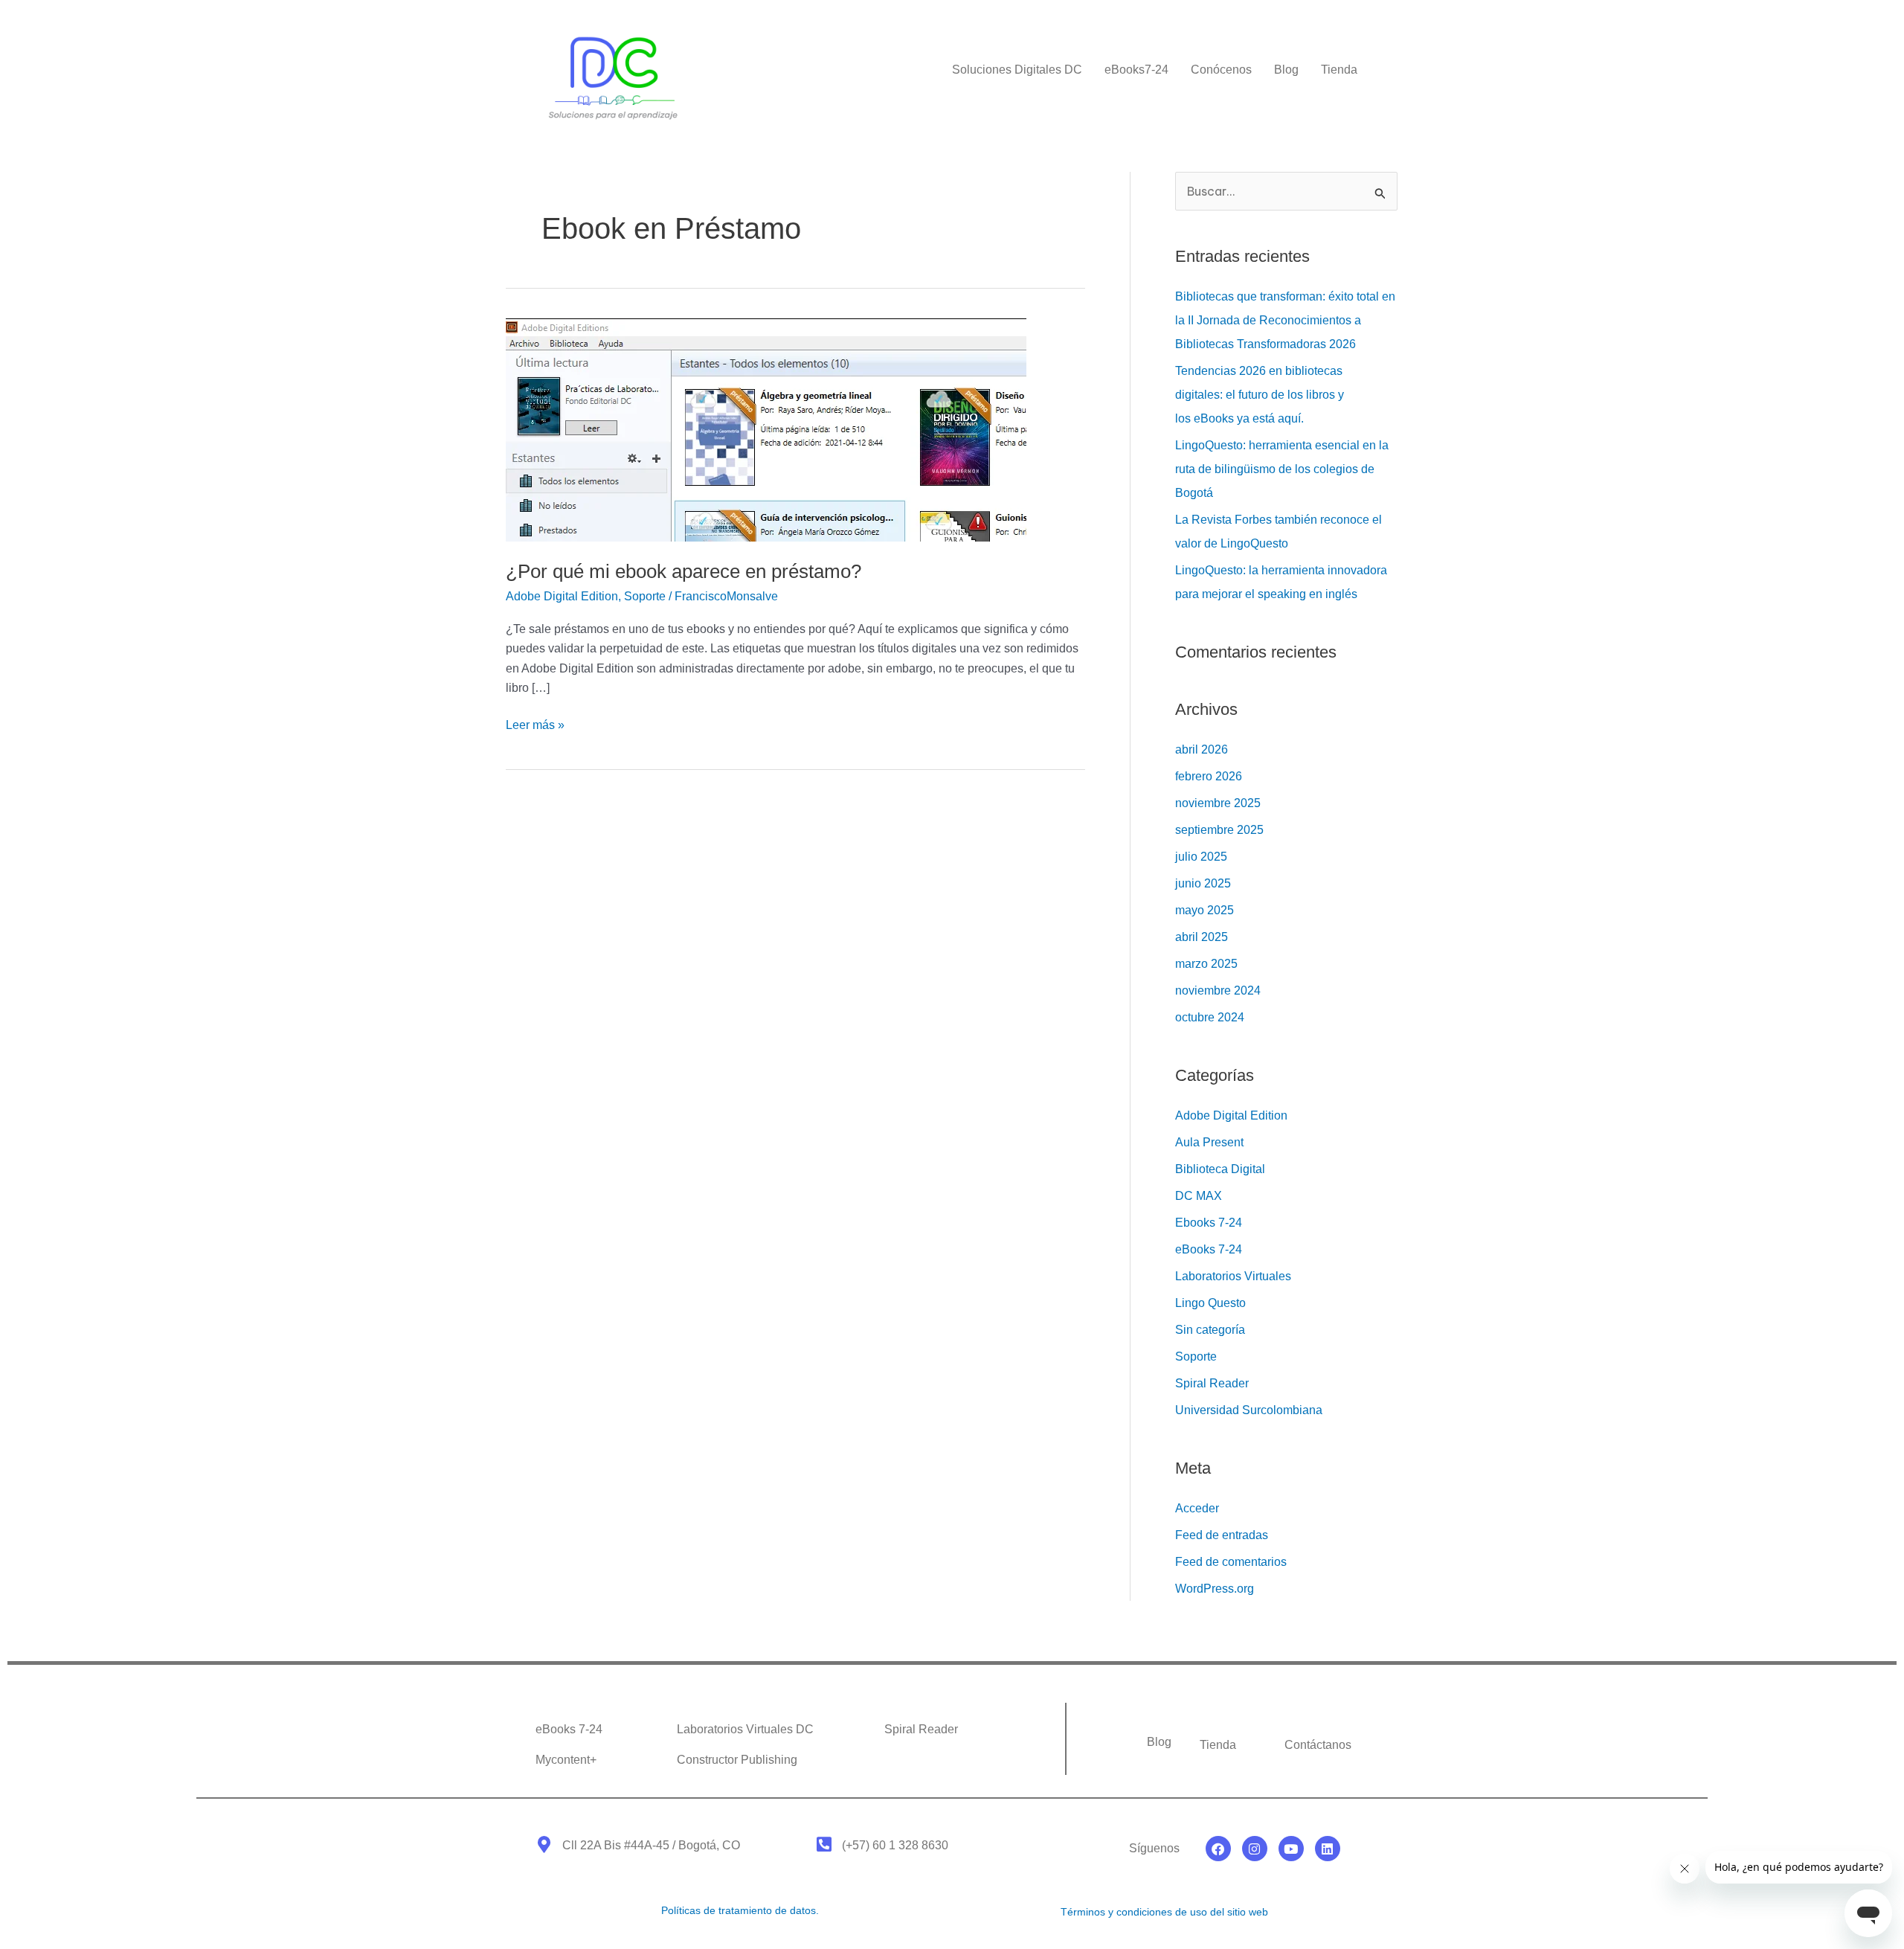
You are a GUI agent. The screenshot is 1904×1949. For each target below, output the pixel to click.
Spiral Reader (1212, 1383)
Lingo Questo (1210, 1303)
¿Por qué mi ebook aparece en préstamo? (684, 571)
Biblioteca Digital (1220, 1169)
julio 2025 (1201, 857)
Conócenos (1221, 70)
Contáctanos (1318, 1745)
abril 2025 (1202, 937)
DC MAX (1199, 1196)
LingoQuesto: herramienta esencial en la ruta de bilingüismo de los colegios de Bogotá (1282, 469)
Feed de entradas (1222, 1535)
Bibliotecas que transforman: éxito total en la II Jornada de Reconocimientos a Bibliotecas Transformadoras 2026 (1285, 320)
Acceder (1197, 1508)
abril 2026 (1202, 749)
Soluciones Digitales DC (1017, 70)
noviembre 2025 (1218, 803)
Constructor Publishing (737, 1760)
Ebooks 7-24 (1209, 1223)
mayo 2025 (1205, 910)
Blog (1286, 70)
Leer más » (535, 723)
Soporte (645, 596)
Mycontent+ (566, 1760)
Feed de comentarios (1231, 1562)
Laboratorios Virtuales (1233, 1276)
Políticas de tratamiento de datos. (740, 1910)
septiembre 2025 (1219, 830)
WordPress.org (1215, 1589)
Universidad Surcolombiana (1249, 1410)
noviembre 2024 (1218, 990)
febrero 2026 (1209, 776)
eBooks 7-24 (1209, 1249)
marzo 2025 (1206, 964)
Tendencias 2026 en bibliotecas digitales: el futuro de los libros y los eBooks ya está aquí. (1260, 395)
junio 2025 (1203, 883)
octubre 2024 (1210, 1017)
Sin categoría (1210, 1330)
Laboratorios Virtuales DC (745, 1729)
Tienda (1339, 70)
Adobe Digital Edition (562, 596)
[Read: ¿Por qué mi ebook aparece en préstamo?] (766, 429)
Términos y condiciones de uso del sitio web (1164, 1912)
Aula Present (1209, 1142)
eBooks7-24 (1136, 70)
